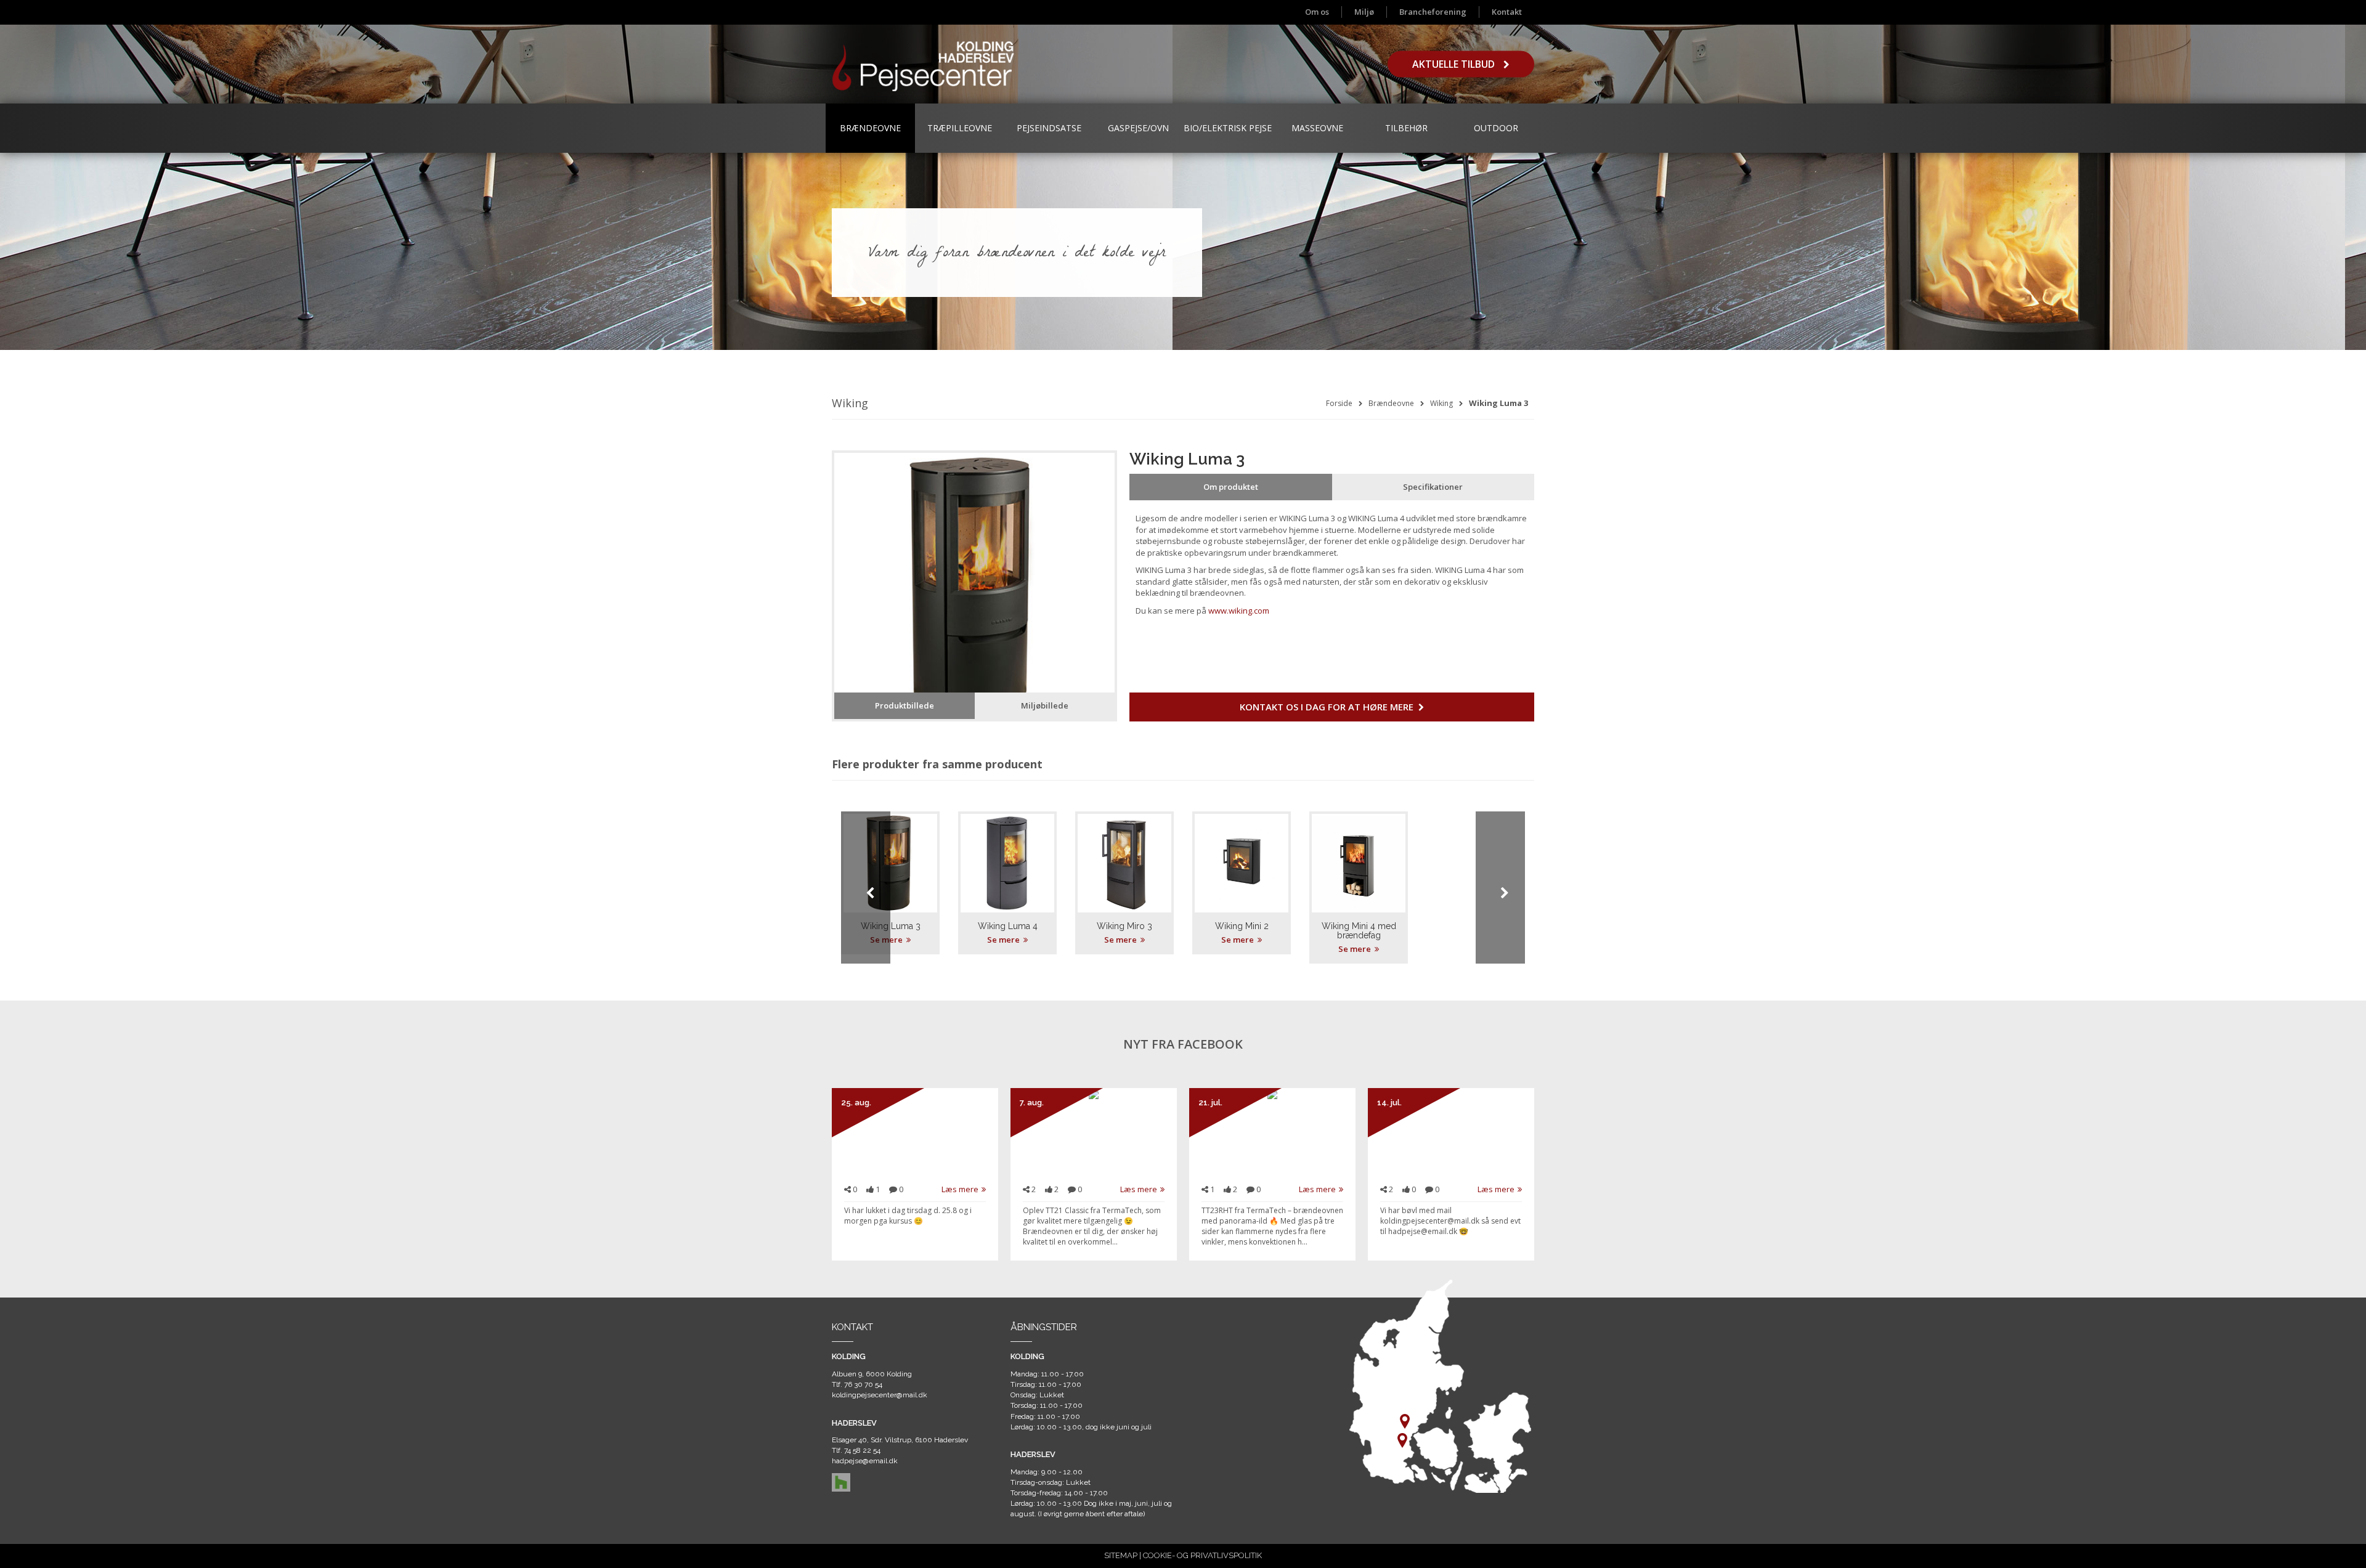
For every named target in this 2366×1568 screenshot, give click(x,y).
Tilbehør (1406, 128)
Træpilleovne (960, 128)
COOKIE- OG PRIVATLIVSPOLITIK (1202, 1555)
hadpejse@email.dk (865, 1461)
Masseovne (1317, 128)
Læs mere (960, 1189)
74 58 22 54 (862, 1450)
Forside (1339, 403)
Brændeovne (870, 128)
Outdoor (1496, 128)
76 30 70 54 (863, 1384)
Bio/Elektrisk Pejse (1228, 128)
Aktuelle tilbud (1455, 64)
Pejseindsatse (1049, 128)
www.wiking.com (1239, 611)
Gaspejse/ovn (1138, 128)
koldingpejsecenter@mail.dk (880, 1395)
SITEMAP (1121, 1555)
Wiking (1441, 403)
